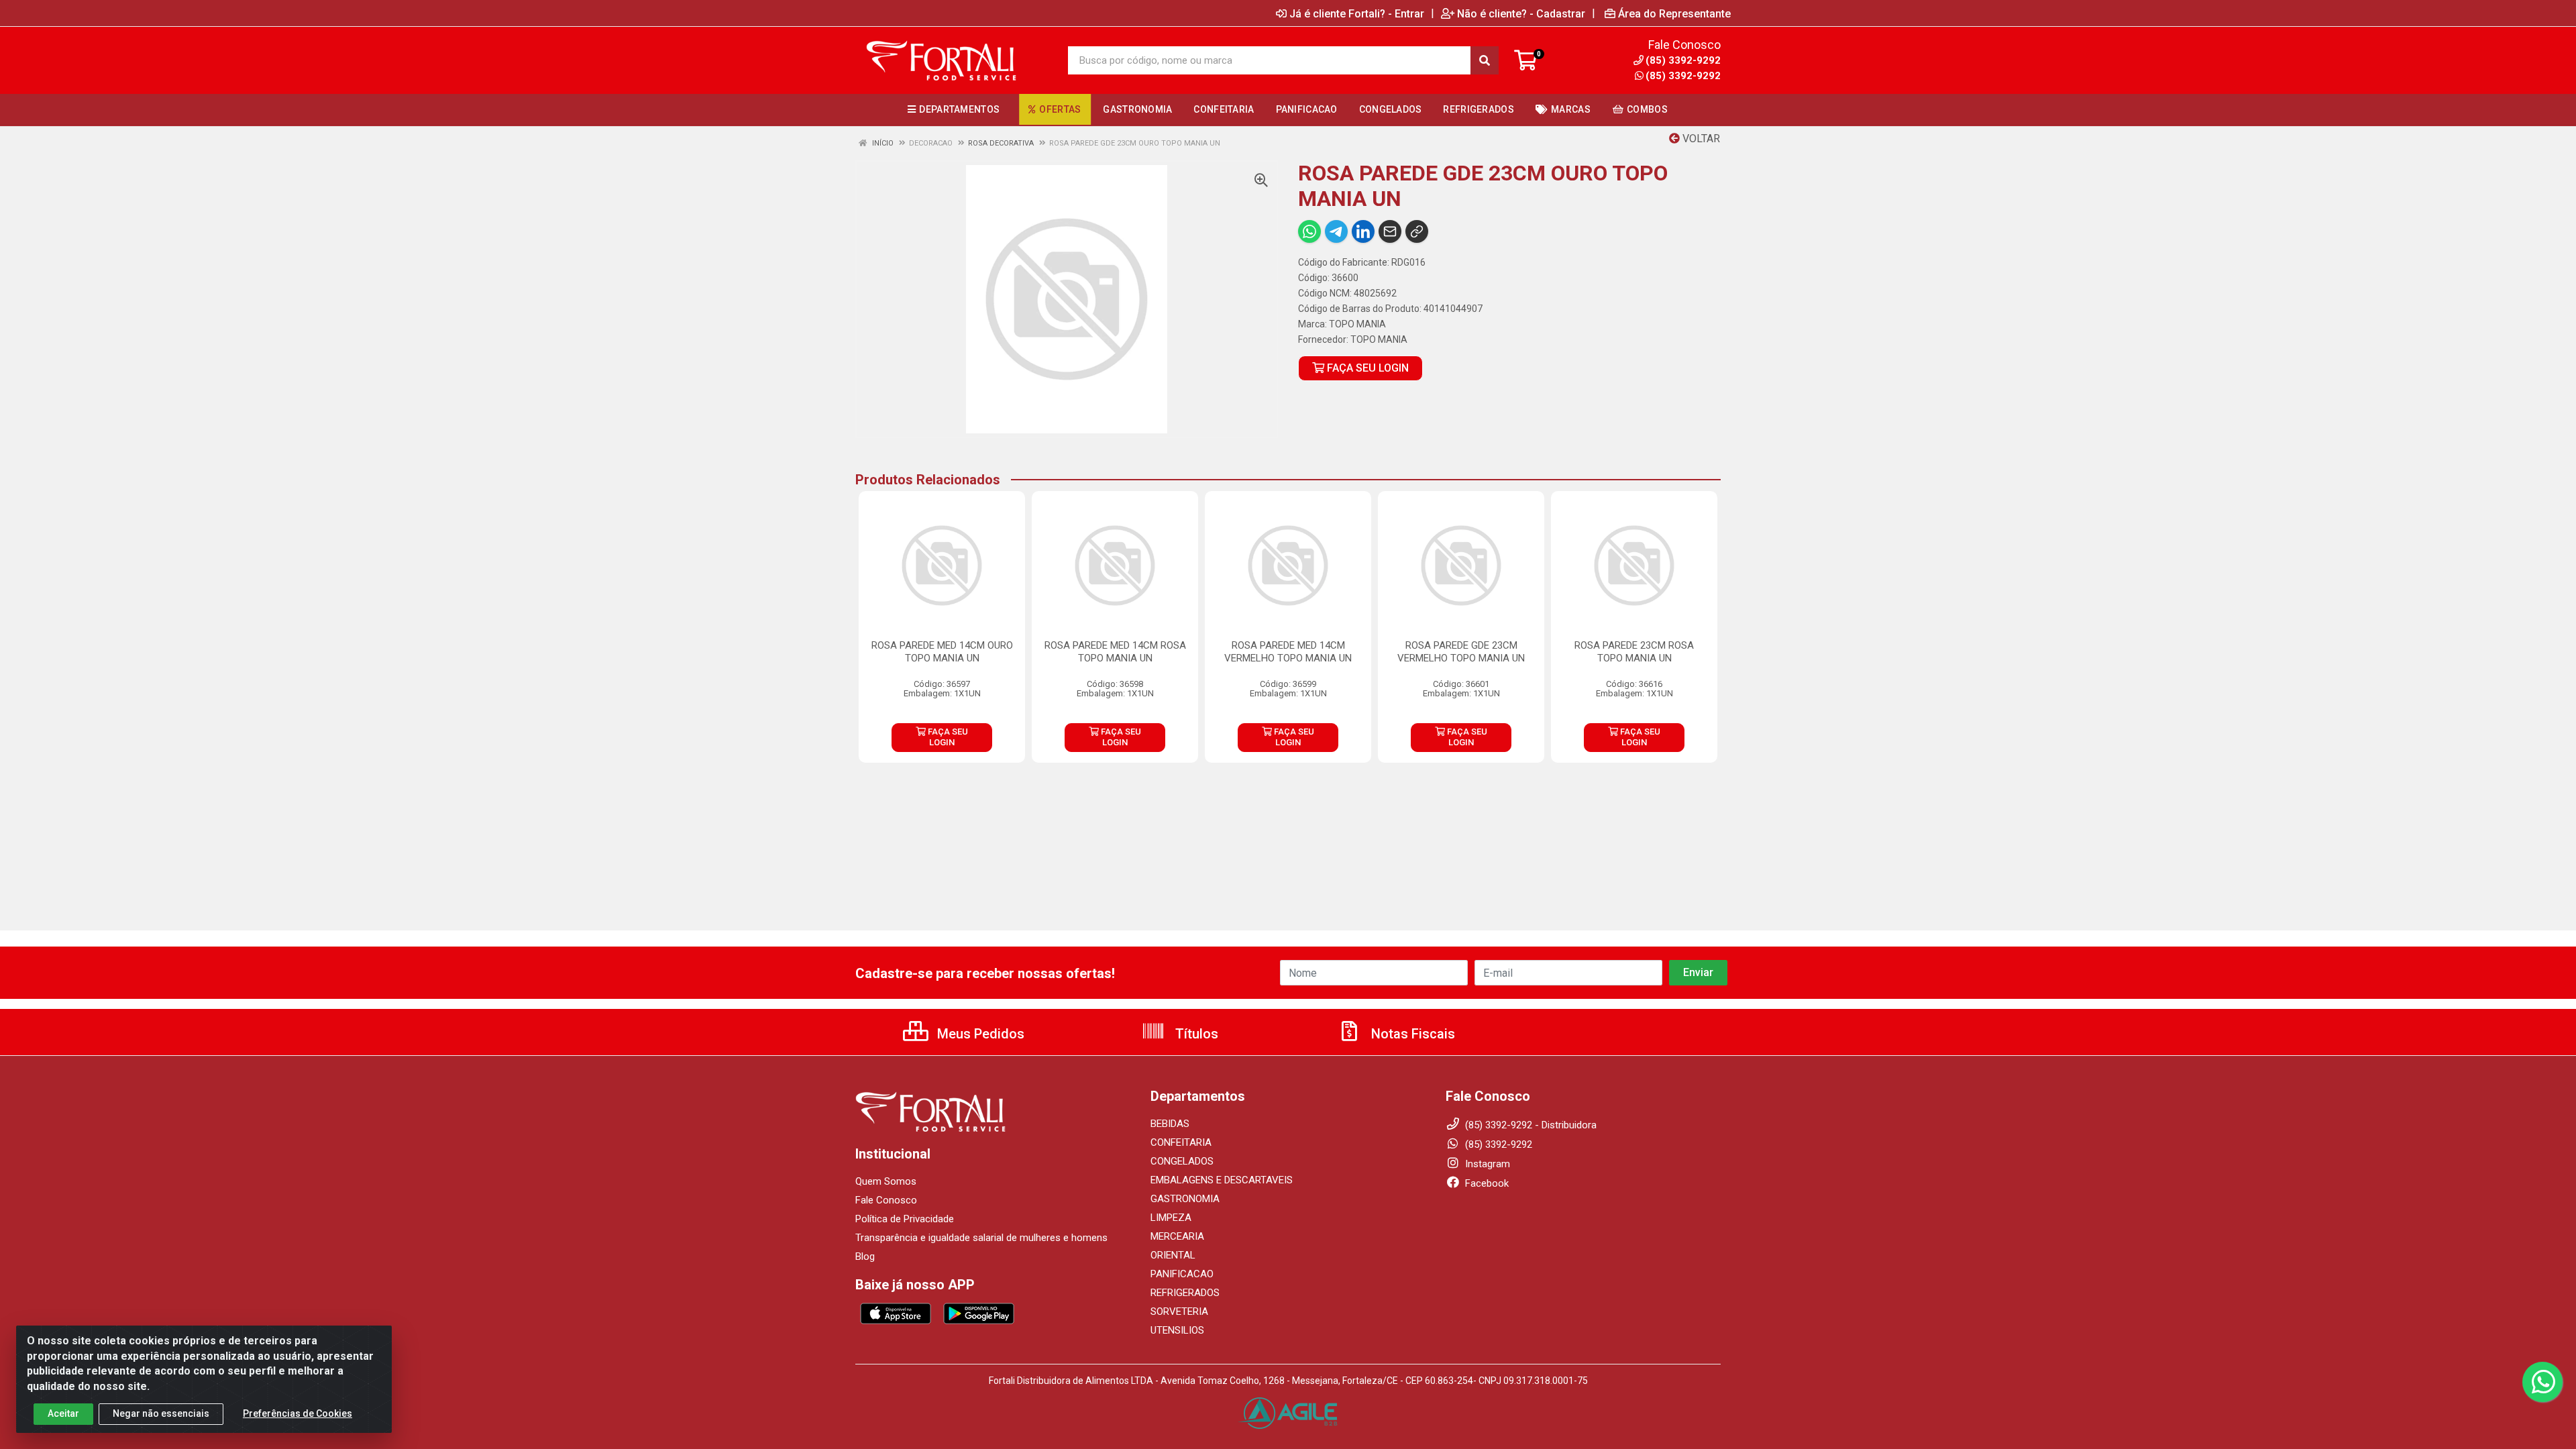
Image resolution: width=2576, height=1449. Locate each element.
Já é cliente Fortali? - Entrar (1357, 13)
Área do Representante (1674, 13)
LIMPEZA (1171, 1218)
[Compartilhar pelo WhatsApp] (1309, 231)
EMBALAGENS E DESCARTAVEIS (1222, 1180)
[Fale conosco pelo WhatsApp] (2542, 1382)
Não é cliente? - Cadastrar (1521, 13)
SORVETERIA (1179, 1311)
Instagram (1486, 1164)
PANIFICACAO (1182, 1274)
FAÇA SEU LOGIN (1366, 368)
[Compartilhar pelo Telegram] (1336, 231)
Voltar (1700, 139)
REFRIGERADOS (1185, 1293)
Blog (865, 1256)
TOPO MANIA (1357, 324)
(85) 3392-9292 (1683, 76)
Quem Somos (886, 1181)
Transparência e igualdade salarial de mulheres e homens (981, 1238)
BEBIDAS (1170, 1124)
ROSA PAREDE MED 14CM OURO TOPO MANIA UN (942, 652)
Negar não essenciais (161, 1413)
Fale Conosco (886, 1200)
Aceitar (63, 1413)
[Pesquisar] (1485, 60)
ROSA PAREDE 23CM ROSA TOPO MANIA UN (1634, 652)
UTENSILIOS (1177, 1330)
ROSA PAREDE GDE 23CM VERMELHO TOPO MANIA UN (1461, 652)
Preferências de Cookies (298, 1413)
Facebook (1486, 1183)
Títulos (1195, 1034)
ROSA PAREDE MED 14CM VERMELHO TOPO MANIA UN (1288, 652)
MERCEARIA (1177, 1236)
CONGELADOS (1182, 1161)
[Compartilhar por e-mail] (1390, 231)
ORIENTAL (1173, 1255)
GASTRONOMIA (1185, 1199)
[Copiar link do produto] (1417, 231)
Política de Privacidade (905, 1219)
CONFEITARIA (1181, 1142)
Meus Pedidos (979, 1034)
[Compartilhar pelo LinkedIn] (1363, 231)
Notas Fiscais (1411, 1034)
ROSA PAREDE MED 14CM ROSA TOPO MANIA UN (1115, 652)
